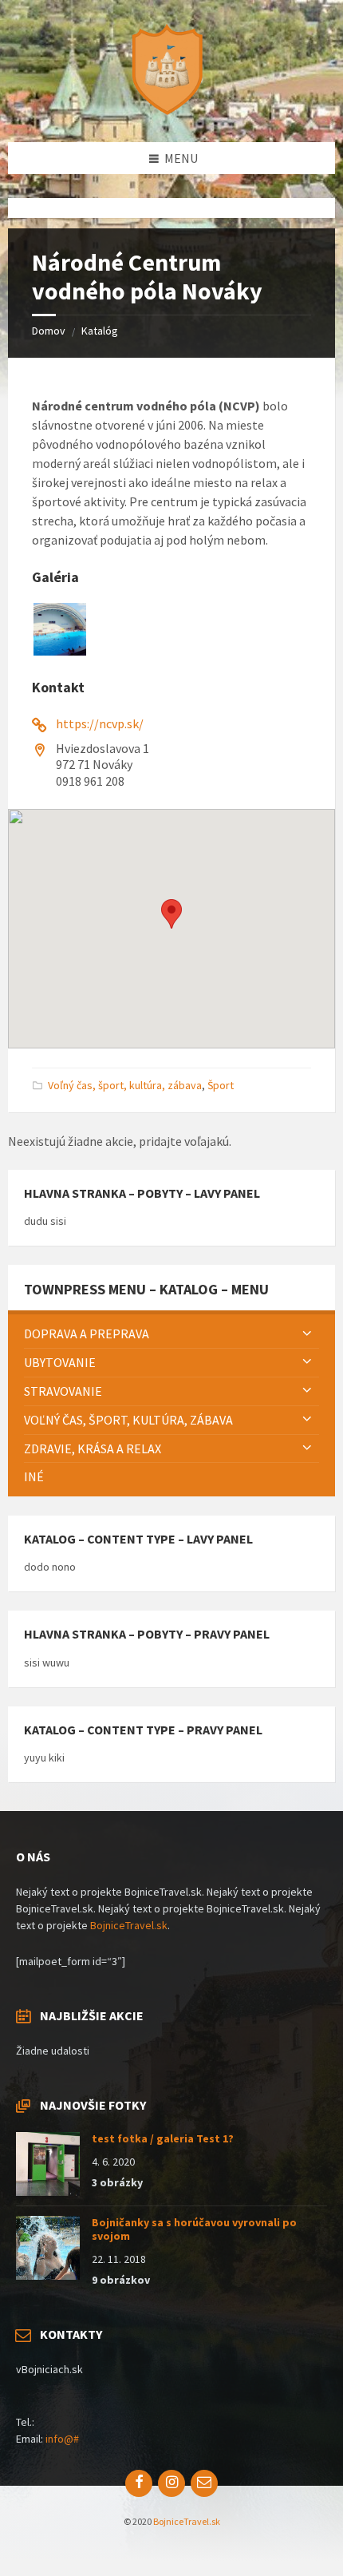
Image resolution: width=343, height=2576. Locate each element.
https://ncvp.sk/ (100, 723)
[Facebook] (139, 2483)
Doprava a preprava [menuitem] (87, 1334)
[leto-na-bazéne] (60, 651)
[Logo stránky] (171, 111)
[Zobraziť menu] (307, 1334)
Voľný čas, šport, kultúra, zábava (125, 1085)
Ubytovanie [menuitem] (60, 1362)
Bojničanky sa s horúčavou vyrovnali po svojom (194, 2229)
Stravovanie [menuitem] (63, 1391)
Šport (221, 1085)
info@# (62, 2439)
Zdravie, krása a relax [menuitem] (93, 1449)
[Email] (204, 2483)
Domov (49, 331)
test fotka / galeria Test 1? (163, 2138)
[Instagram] (171, 2483)
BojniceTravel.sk (129, 1925)
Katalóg (100, 331)
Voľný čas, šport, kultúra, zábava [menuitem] (128, 1420)
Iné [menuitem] (34, 1476)
